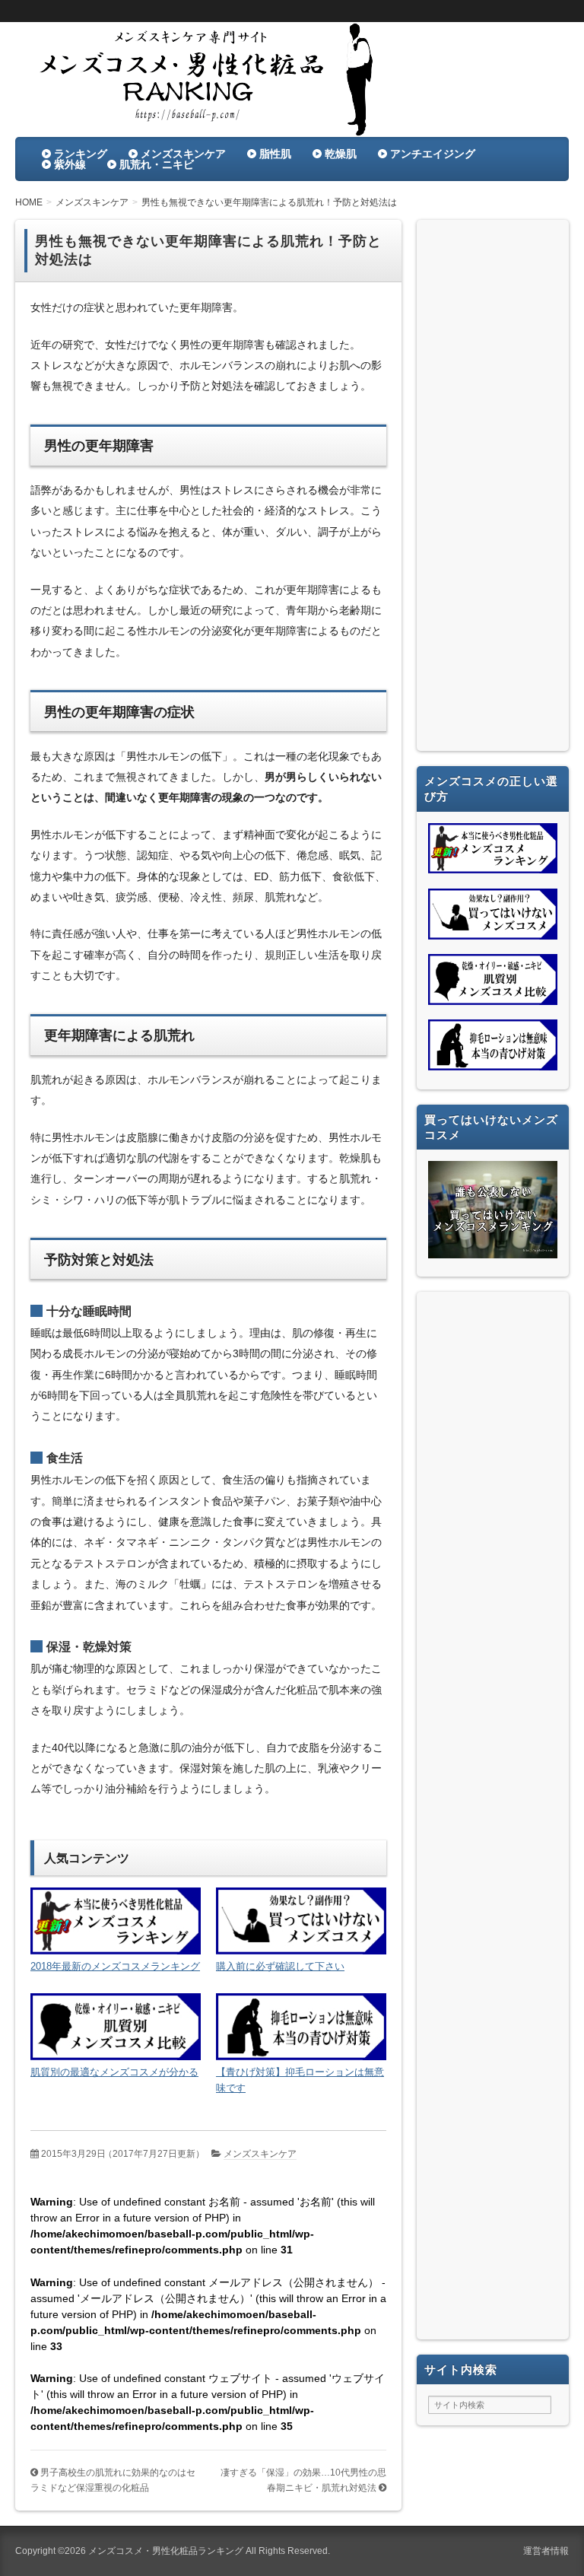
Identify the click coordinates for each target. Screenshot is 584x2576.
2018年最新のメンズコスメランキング (115, 1966)
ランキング (81, 154)
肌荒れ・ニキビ (157, 164)
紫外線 (70, 164)
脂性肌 (275, 154)
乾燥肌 (341, 154)
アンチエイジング (433, 154)
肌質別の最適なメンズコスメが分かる (114, 2072)
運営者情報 (546, 2551)
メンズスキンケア (183, 154)
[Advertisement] (493, 489)
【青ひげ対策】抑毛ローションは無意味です (300, 2080)
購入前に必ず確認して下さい (280, 1966)
